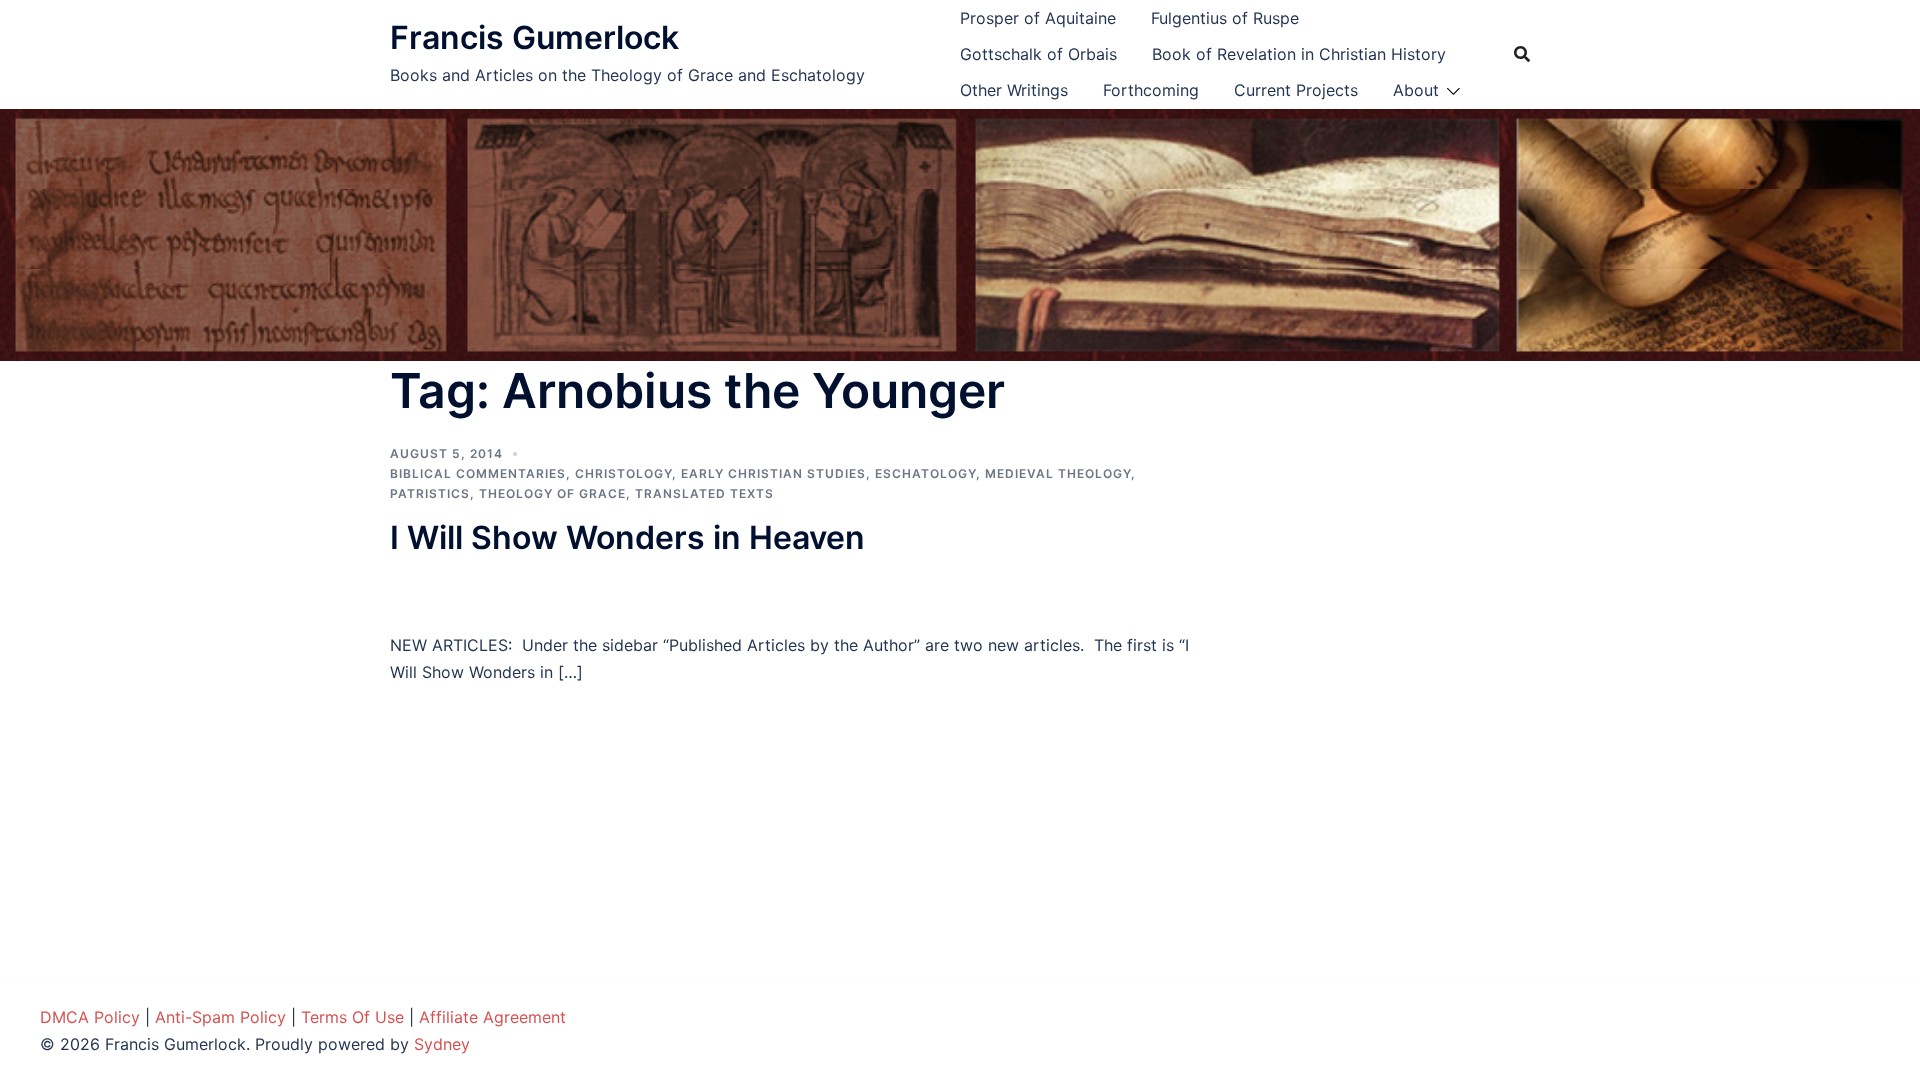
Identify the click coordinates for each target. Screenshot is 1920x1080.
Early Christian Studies (773, 473)
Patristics (430, 493)
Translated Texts (704, 493)
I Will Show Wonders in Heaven (627, 537)
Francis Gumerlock (534, 37)
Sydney (442, 1044)
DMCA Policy (90, 1017)
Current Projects (1296, 90)
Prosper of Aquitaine (1038, 18)
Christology (623, 473)
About (1416, 90)
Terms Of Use (352, 1017)
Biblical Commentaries (478, 473)
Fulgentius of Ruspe (1225, 18)
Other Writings (1014, 90)
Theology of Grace (552, 493)
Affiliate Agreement (492, 1017)
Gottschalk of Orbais (1038, 54)
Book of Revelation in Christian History (1299, 54)
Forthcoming (1151, 90)
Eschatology (925, 473)
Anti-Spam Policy (220, 1017)
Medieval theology (1058, 473)
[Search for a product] (1522, 54)
